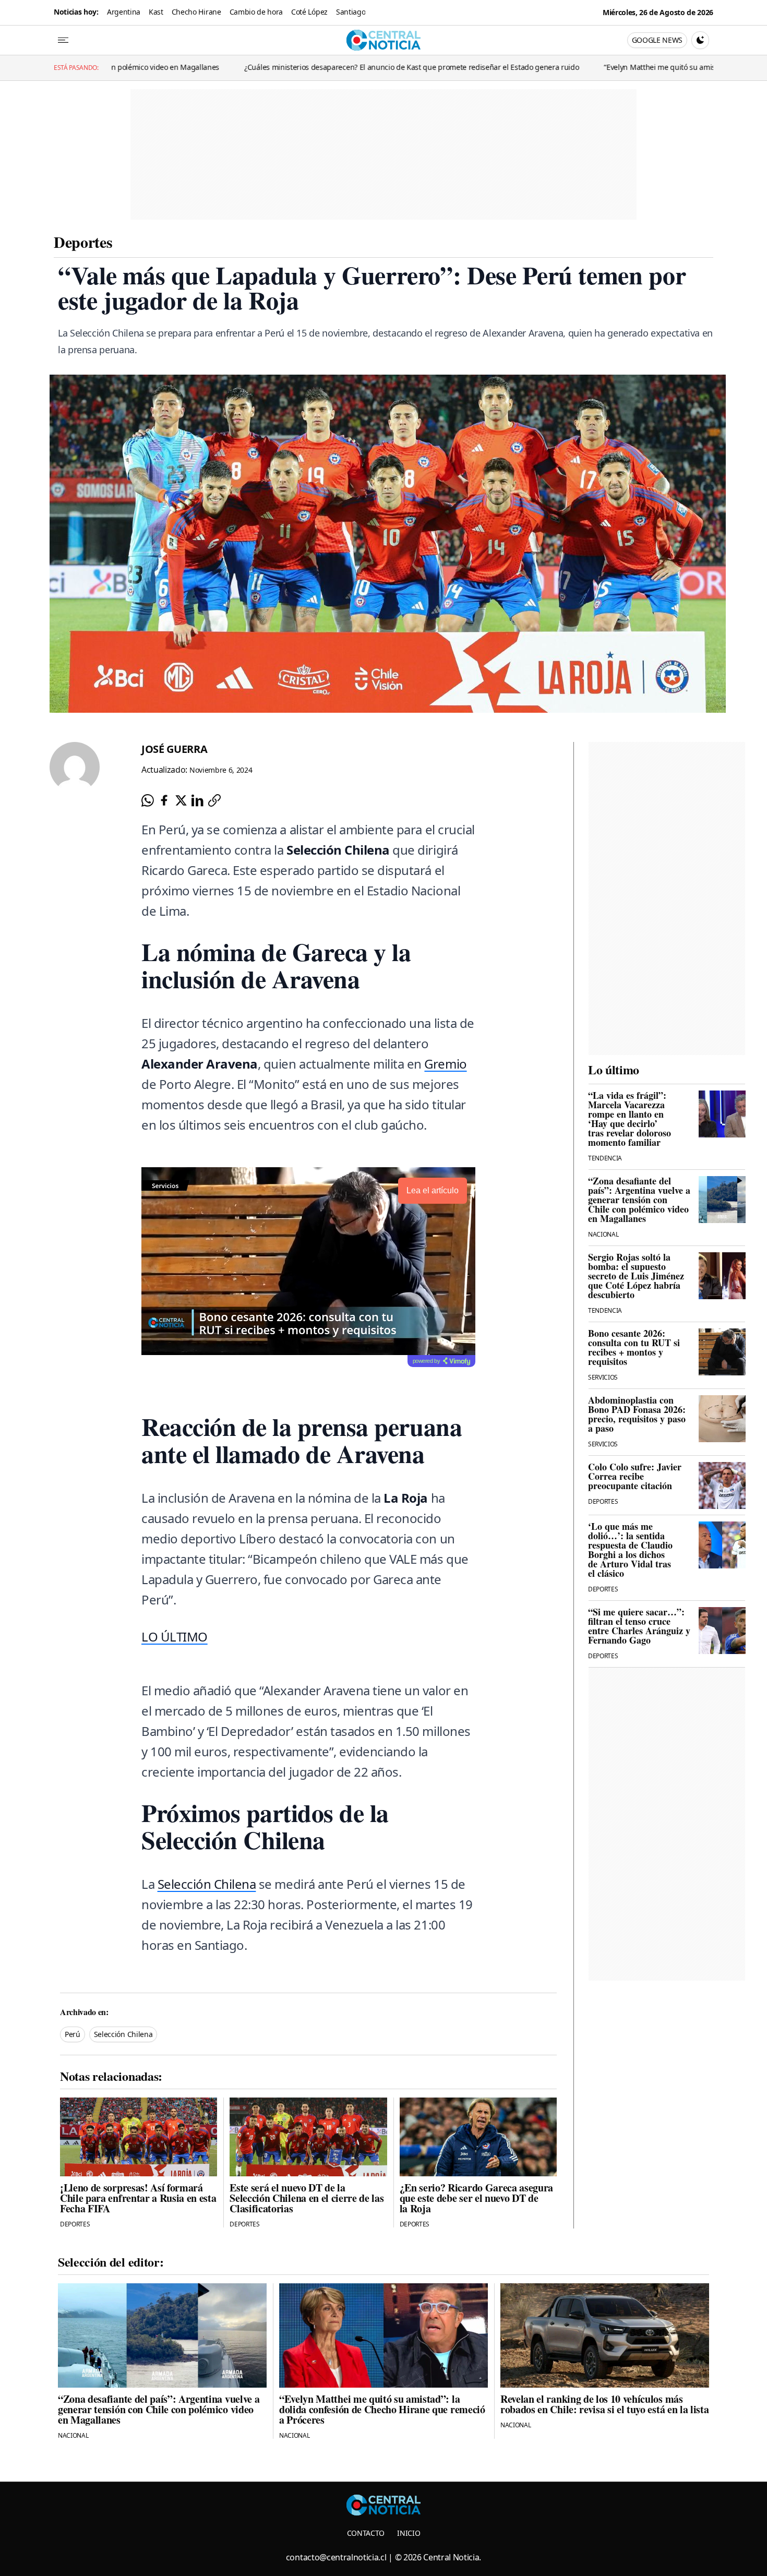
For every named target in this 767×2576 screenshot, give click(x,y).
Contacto (366, 2533)
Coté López (309, 12)
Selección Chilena (207, 1884)
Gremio (445, 1064)
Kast (156, 12)
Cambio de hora (256, 12)
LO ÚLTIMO (175, 1637)
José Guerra (174, 749)
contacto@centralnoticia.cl (336, 2557)
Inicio (409, 2533)
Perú (73, 2034)
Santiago (351, 12)
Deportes (83, 242)
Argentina (124, 12)
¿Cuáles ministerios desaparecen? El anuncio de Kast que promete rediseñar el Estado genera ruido (293, 67)
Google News (657, 40)
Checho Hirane (196, 12)
